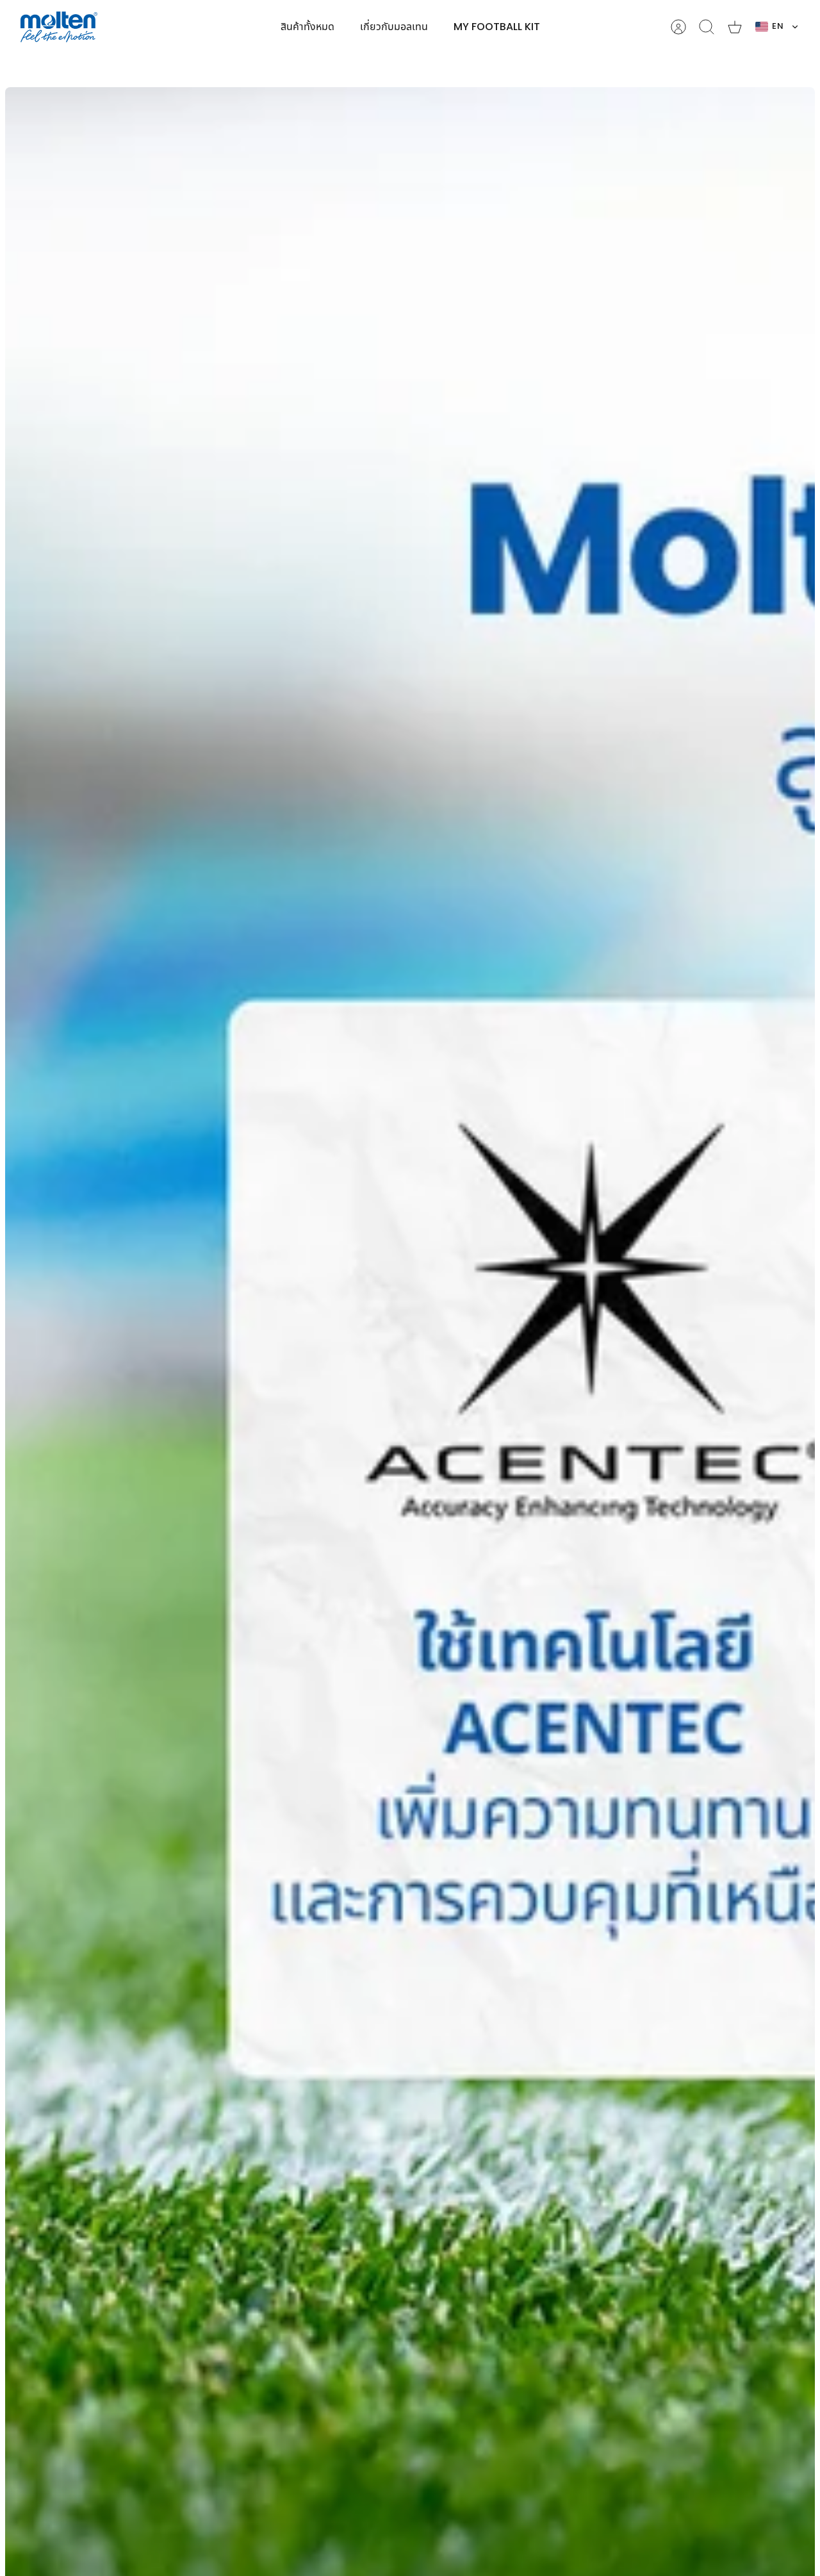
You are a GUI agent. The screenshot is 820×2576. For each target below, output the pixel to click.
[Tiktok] (439, 1361)
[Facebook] (376, 1361)
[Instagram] (407, 1361)
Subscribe (410, 1325)
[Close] (533, 18)
